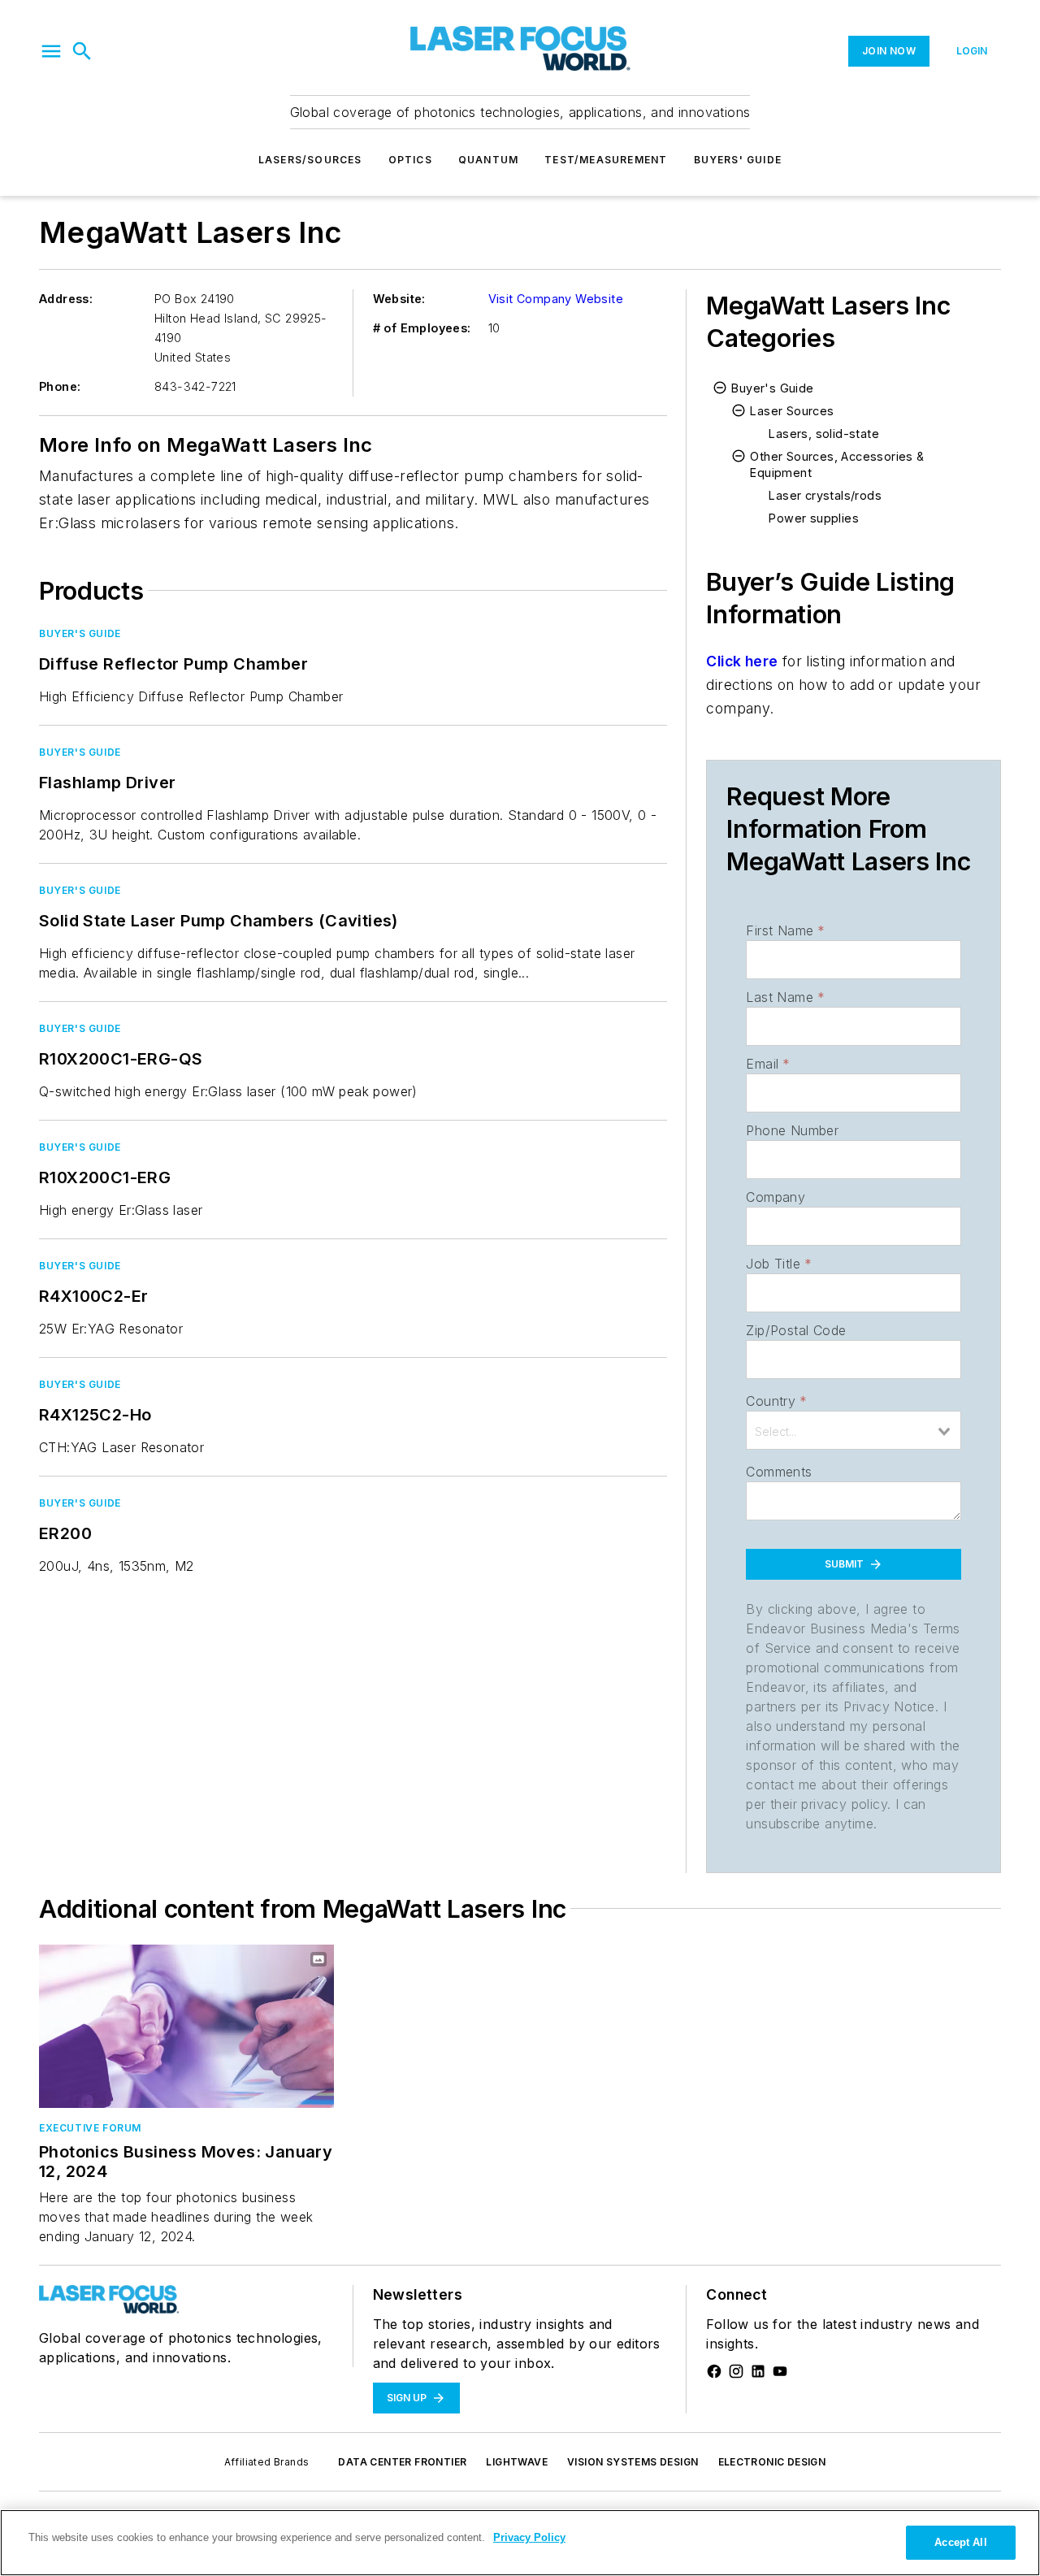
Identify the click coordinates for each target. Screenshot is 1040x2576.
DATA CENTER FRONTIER (402, 2462)
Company (776, 1197)
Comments (779, 1472)
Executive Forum (90, 2128)
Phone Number (792, 1130)
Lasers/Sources (310, 160)
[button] (51, 51)
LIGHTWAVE (517, 2462)
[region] (520, 2543)
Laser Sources (792, 411)
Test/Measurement (606, 160)
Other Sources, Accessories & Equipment (837, 464)
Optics (410, 160)
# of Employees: (422, 328)
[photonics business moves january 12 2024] (186, 2027)
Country (776, 1401)
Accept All (960, 2542)
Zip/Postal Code (796, 1330)
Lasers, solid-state (824, 434)
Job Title (779, 1264)
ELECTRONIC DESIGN (772, 2462)
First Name (785, 930)
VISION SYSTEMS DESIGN (633, 2462)
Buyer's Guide (80, 633)
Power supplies (814, 518)
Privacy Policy (529, 2537)
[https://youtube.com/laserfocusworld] (780, 2371)
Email (768, 1064)
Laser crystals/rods (825, 495)
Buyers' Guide (738, 160)
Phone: (60, 386)
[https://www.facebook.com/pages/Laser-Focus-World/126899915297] (714, 2371)
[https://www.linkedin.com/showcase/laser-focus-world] (758, 2371)
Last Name (785, 997)
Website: (399, 299)
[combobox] (854, 1430)
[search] (82, 51)
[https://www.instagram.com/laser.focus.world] (736, 2371)
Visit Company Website (556, 299)
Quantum (488, 160)
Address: (66, 299)
